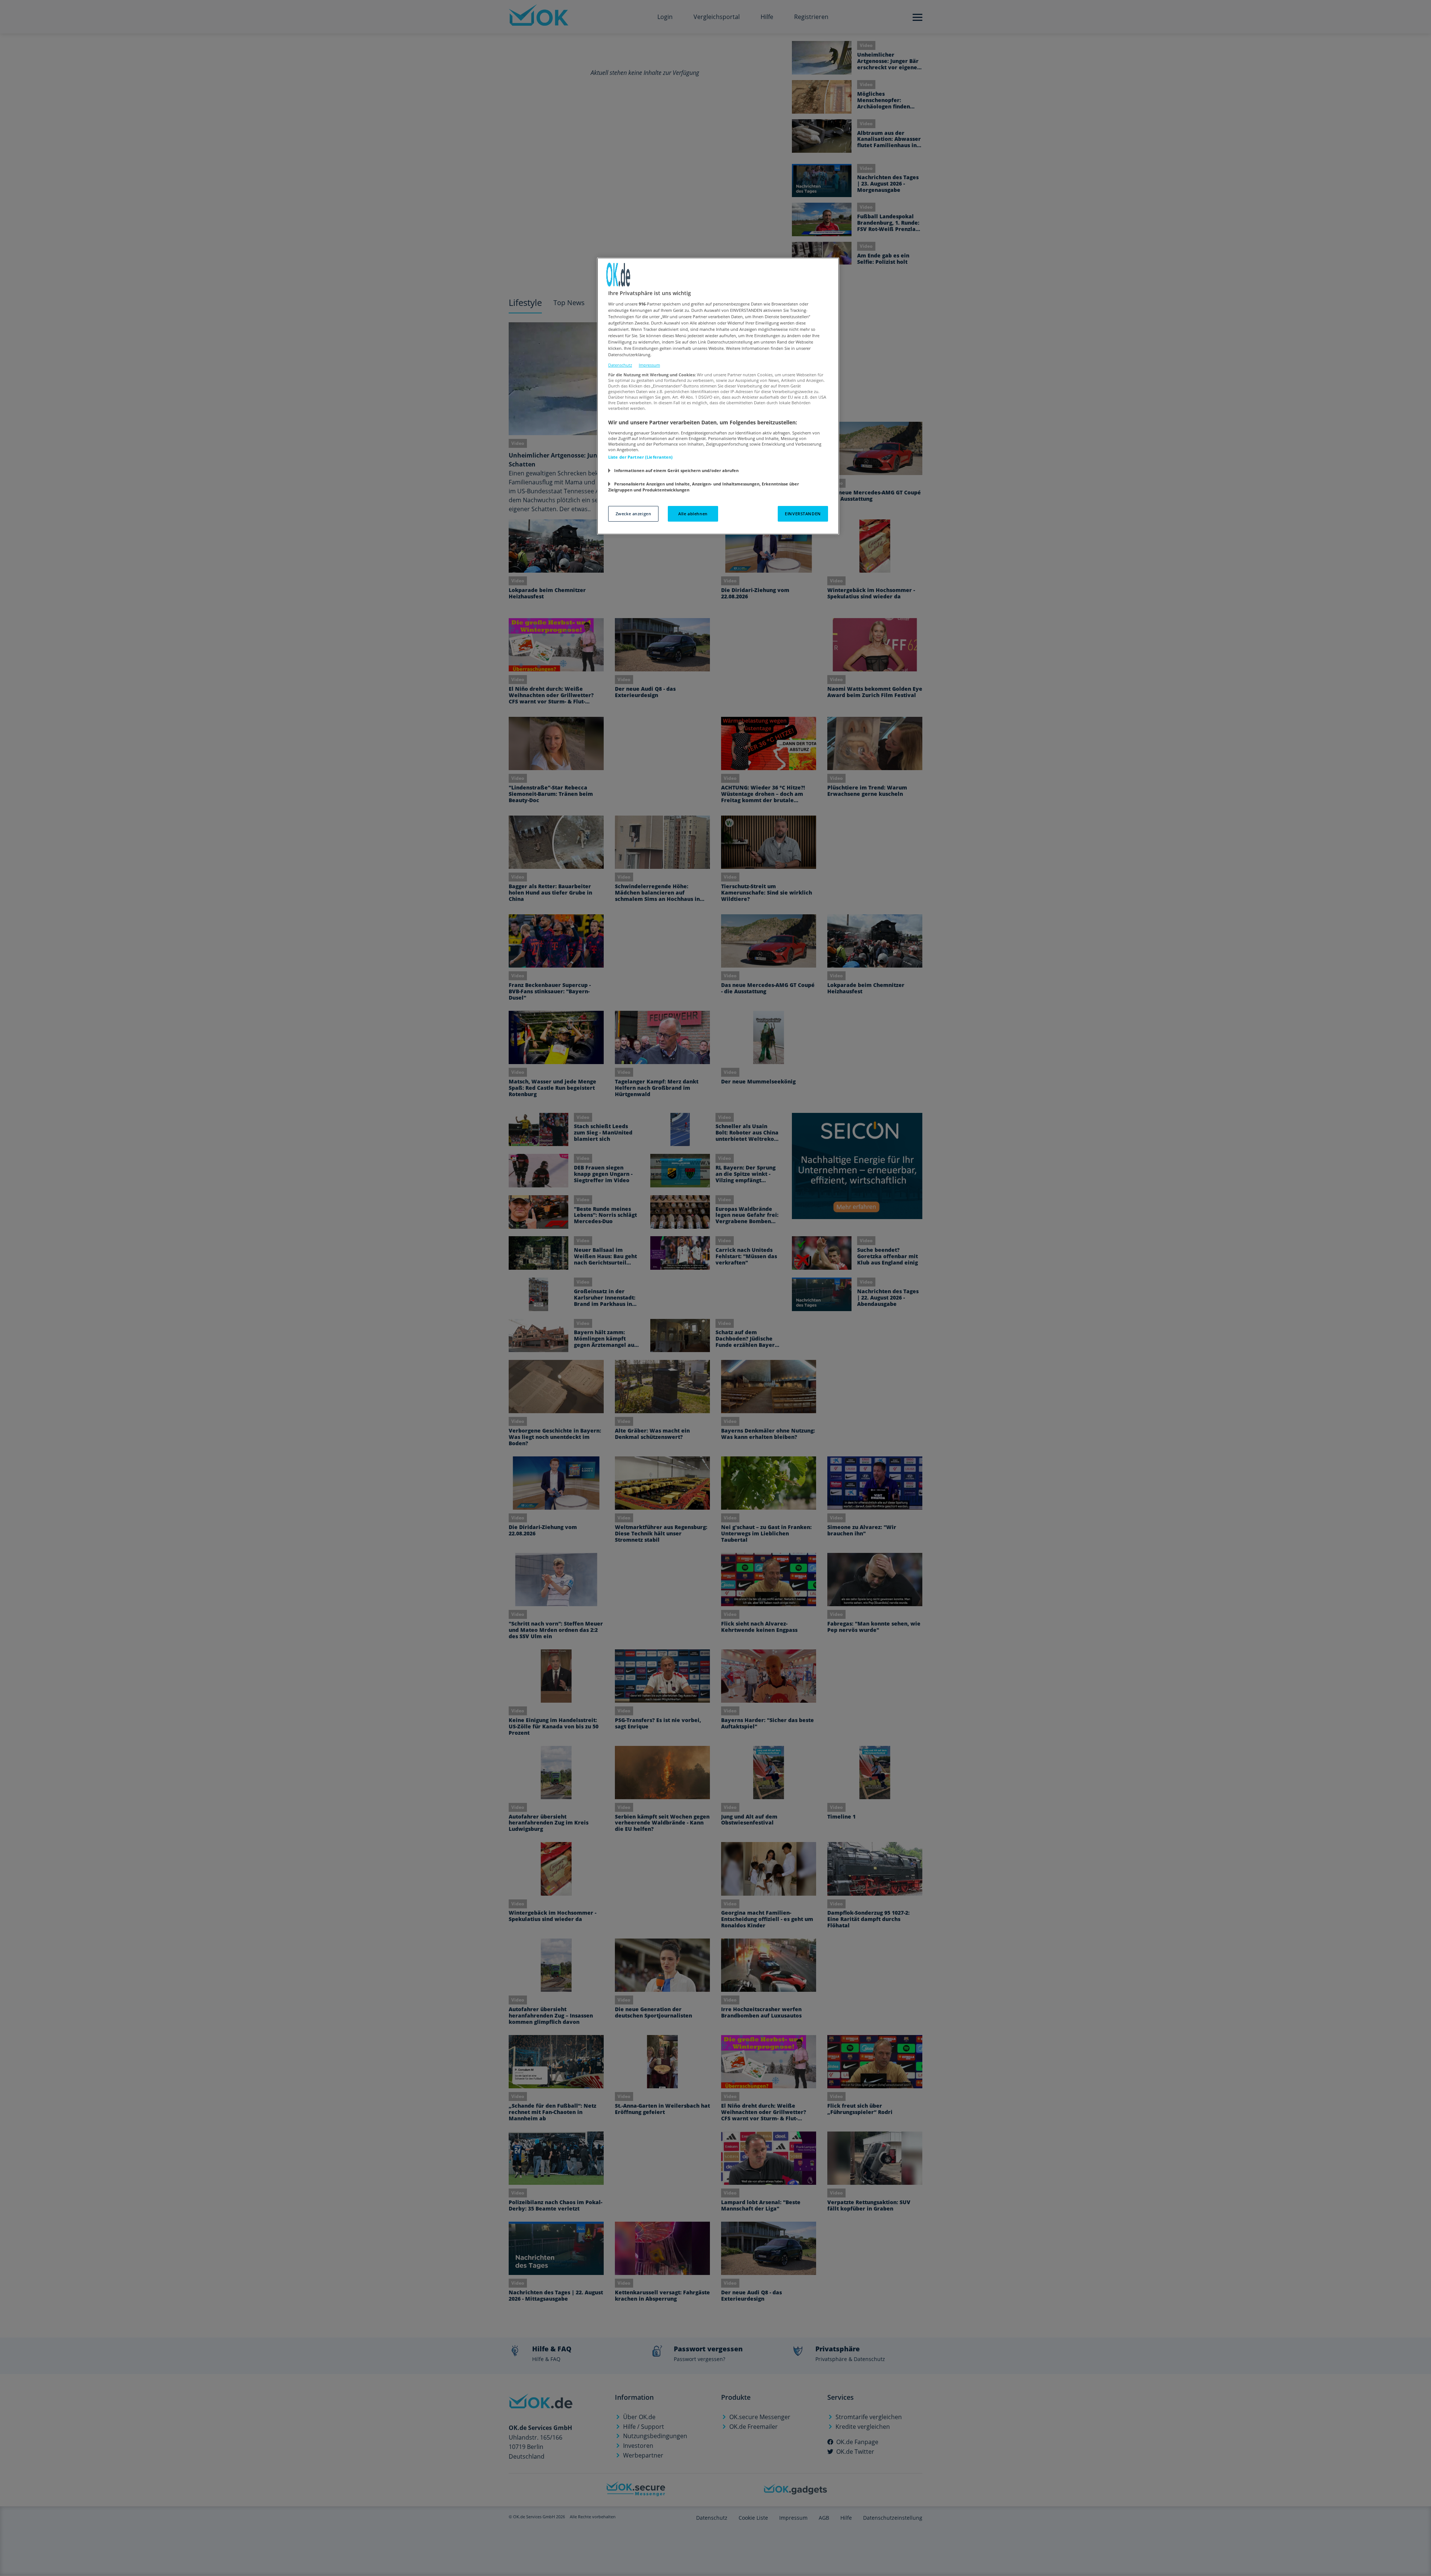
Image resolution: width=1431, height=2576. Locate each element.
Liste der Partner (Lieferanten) (641, 457)
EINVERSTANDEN (803, 514)
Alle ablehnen (693, 514)
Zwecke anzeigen (634, 514)
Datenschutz (620, 365)
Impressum (649, 365)
